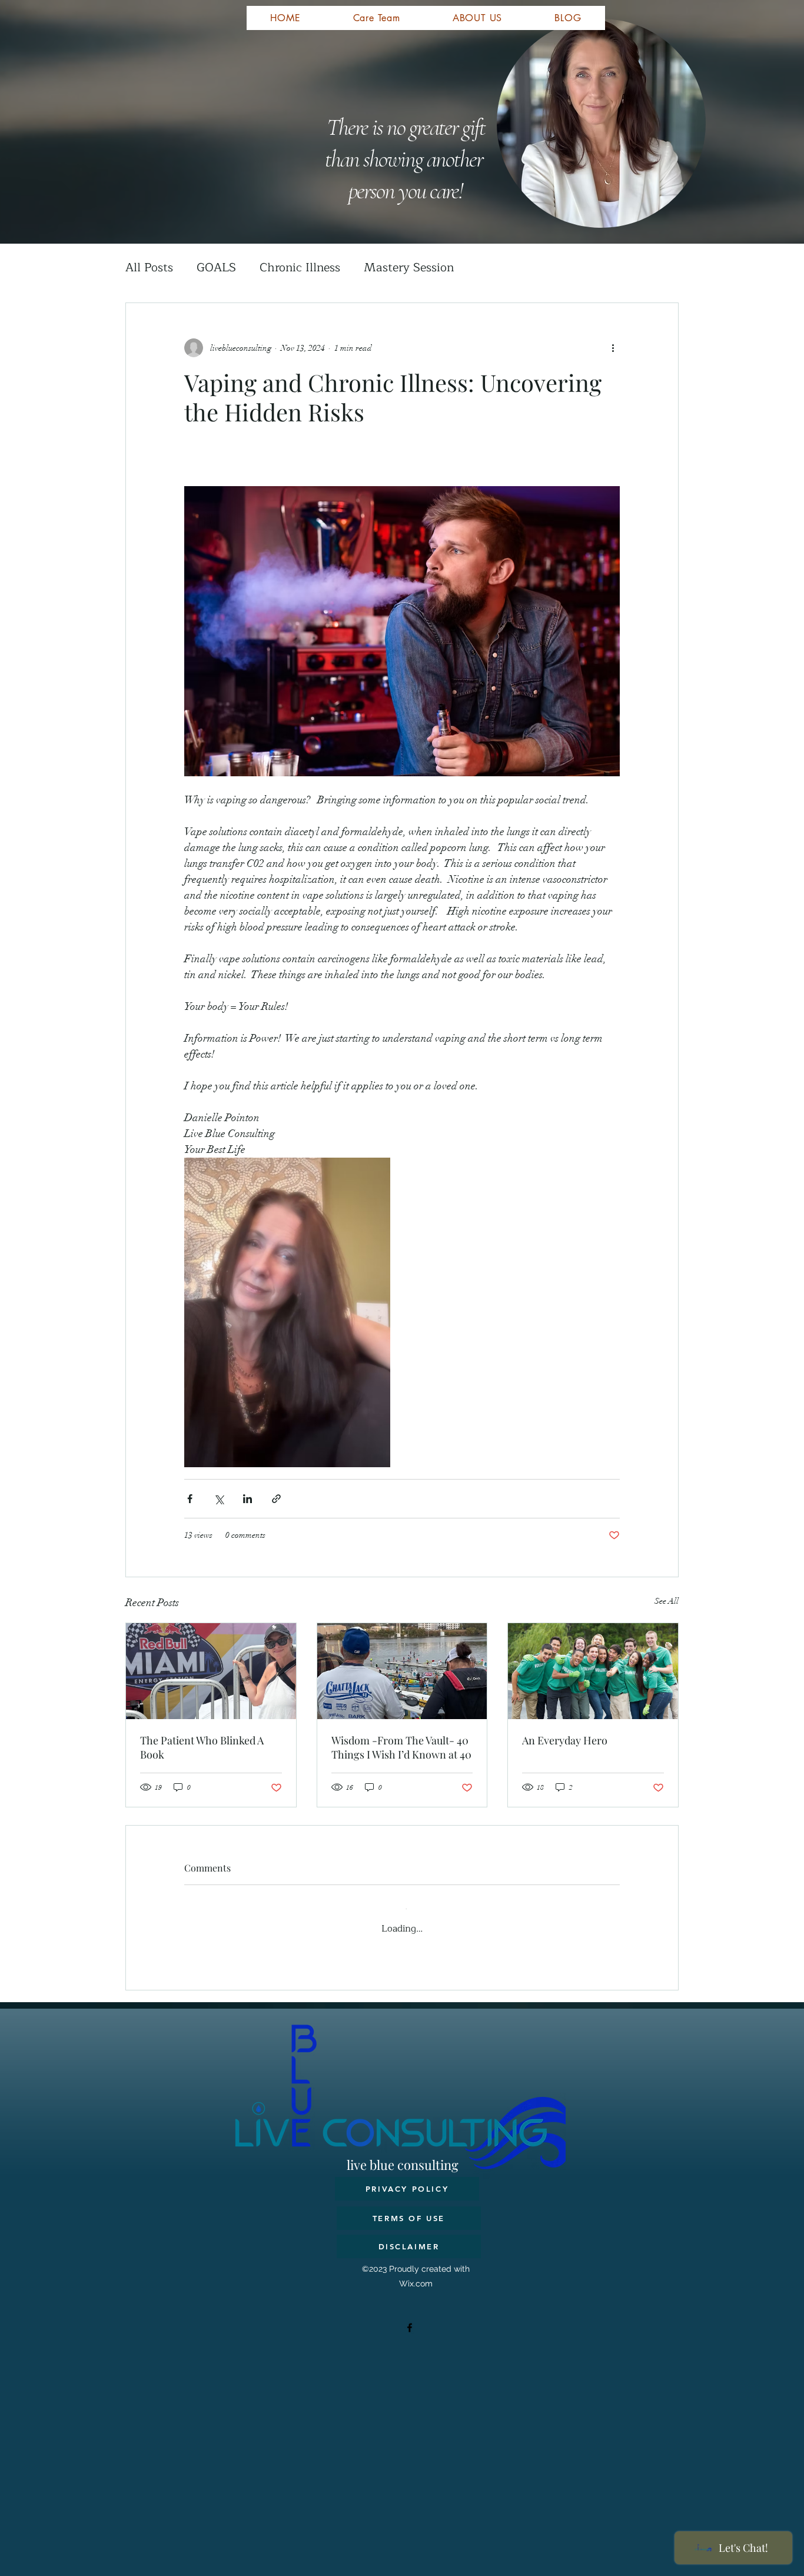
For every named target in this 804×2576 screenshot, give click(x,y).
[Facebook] (410, 2318)
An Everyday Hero (565, 1740)
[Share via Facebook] (190, 1499)
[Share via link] (276, 1499)
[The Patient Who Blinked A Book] (211, 1671)
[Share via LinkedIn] (247, 1499)
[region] (349, 96)
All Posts (149, 267)
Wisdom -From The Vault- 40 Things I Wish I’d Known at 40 (401, 1747)
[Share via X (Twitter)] (219, 1499)
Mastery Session (409, 267)
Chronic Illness (300, 267)
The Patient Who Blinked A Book (202, 1747)
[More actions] (613, 348)
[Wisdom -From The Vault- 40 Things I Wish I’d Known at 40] (402, 1671)
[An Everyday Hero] (593, 1671)
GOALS (216, 267)
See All (667, 1601)
